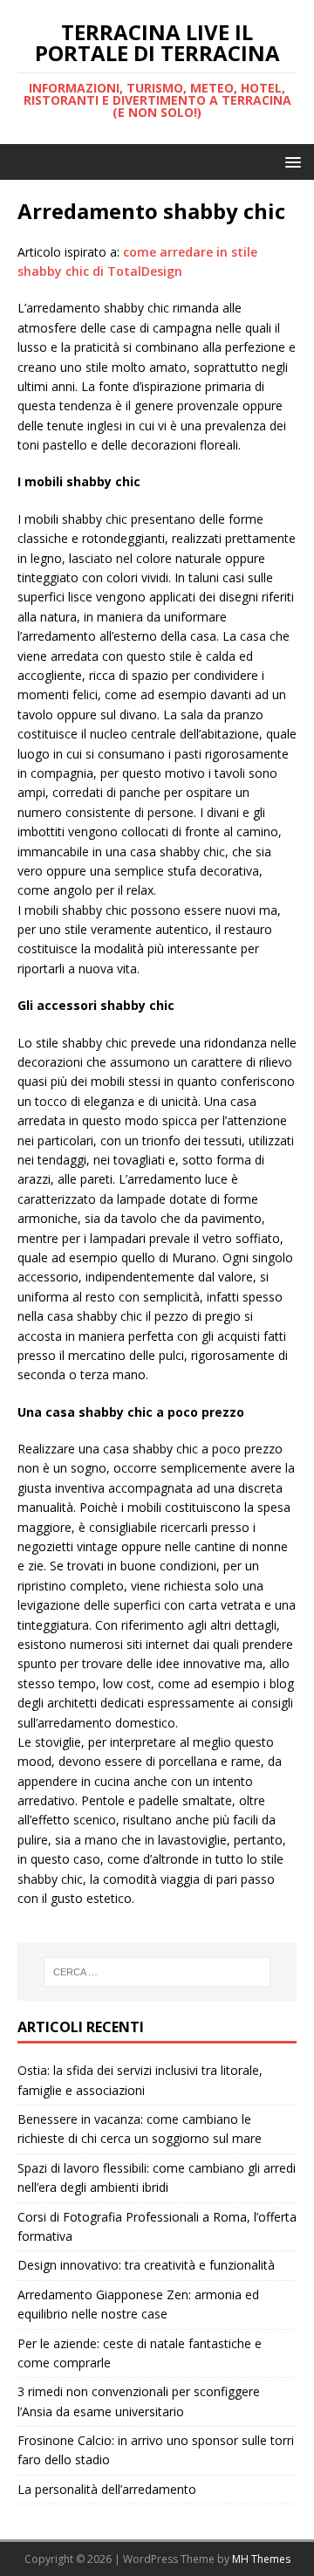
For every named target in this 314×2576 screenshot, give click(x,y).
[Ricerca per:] (157, 1972)
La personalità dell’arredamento (107, 2489)
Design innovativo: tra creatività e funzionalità (146, 2265)
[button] (290, 161)
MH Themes (261, 2559)
